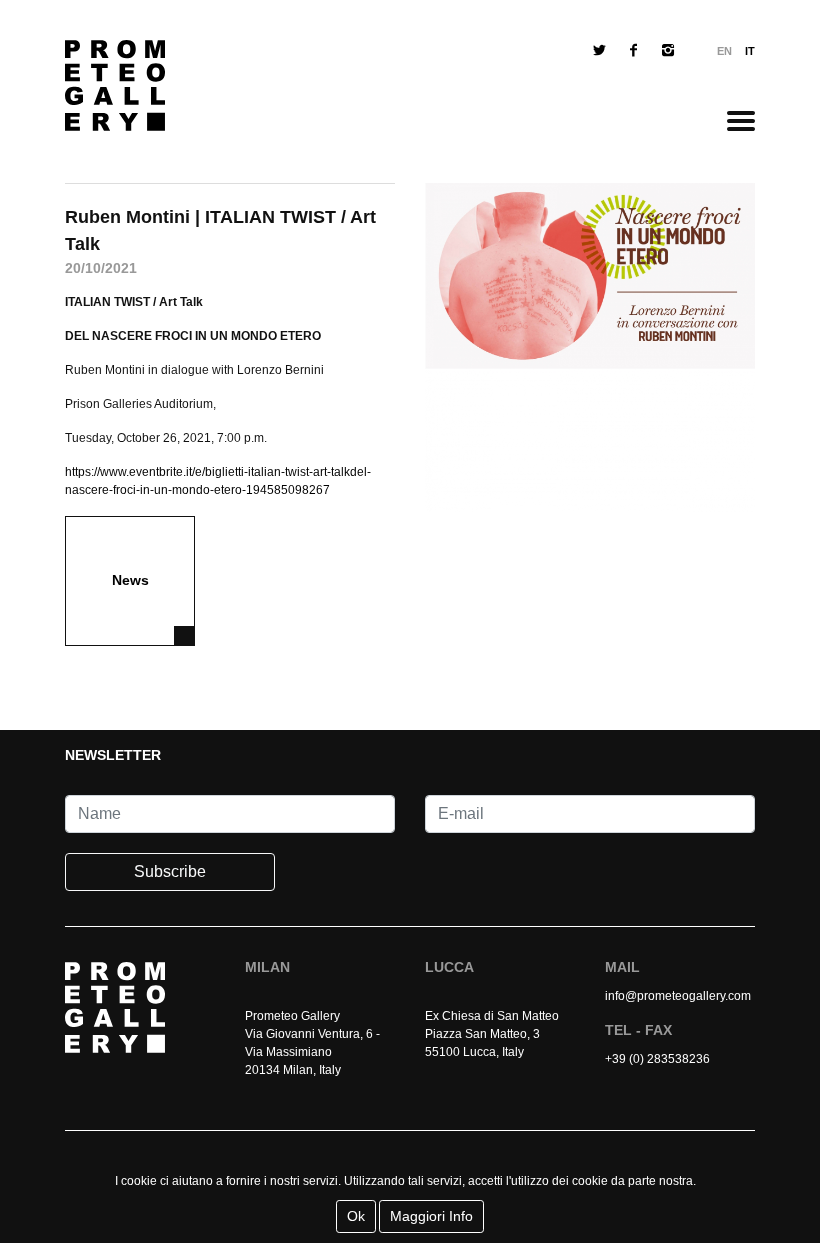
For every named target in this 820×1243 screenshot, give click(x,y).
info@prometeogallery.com (678, 996)
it (750, 51)
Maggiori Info (431, 1216)
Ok (356, 1216)
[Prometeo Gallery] (115, 91)
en (724, 51)
